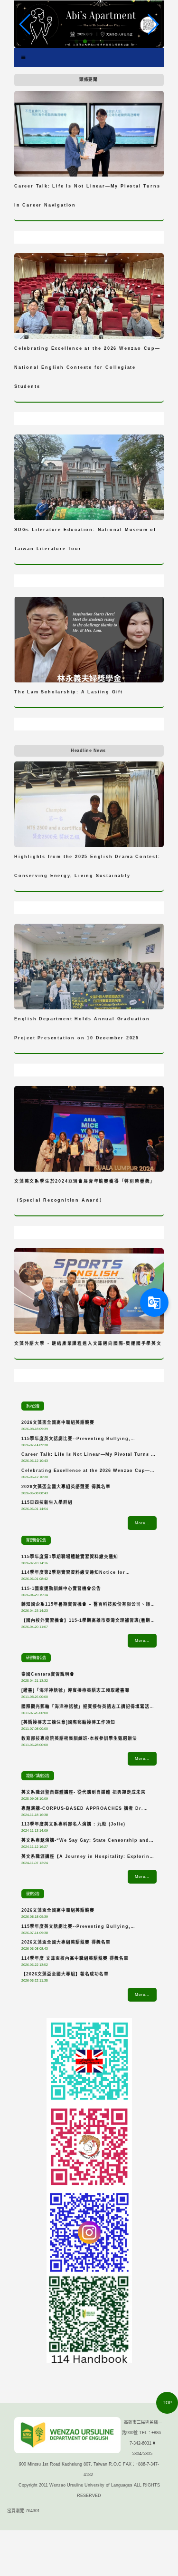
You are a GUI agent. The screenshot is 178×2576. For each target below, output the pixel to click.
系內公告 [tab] (33, 1406)
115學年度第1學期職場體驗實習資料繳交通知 (70, 1557)
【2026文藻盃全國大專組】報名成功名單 (65, 1974)
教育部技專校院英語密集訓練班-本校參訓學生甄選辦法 (79, 1738)
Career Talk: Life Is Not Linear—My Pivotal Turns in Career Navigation (89, 1456)
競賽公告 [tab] (33, 1894)
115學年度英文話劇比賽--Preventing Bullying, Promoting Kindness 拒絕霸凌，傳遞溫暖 (76, 1440)
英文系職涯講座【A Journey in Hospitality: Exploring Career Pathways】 (87, 1858)
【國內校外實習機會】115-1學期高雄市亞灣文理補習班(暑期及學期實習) (88, 1622)
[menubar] (23, 58)
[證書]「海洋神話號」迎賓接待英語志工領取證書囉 (75, 1690)
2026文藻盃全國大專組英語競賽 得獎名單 (66, 1487)
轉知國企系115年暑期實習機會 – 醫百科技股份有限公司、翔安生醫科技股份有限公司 (88, 1606)
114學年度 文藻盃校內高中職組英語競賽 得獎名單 (75, 1958)
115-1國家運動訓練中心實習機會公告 (61, 1589)
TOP (167, 2403)
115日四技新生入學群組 (47, 1502)
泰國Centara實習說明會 (48, 1674)
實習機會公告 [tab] (36, 1540)
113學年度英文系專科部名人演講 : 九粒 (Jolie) (73, 1824)
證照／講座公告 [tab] (38, 1776)
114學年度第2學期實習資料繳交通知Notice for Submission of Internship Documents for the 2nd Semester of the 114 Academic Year (85, 1574)
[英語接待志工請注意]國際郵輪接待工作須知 (68, 1722)
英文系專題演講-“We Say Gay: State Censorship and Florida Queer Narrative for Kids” (85, 1842)
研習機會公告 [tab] (36, 1658)
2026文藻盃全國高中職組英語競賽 (58, 1422)
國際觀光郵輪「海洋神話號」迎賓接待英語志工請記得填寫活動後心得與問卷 (88, 1708)
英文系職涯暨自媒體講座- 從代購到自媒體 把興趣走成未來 (84, 1792)
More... (142, 1523)
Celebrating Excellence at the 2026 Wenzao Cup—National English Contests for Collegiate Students (87, 1472)
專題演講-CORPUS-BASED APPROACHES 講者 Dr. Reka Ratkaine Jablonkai (82, 1810)
